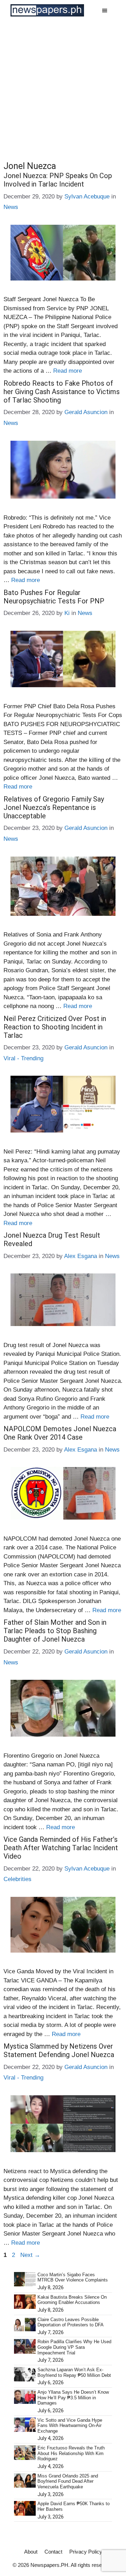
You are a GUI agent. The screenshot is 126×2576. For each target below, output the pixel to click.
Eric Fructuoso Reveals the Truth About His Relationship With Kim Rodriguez (71, 2453)
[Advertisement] (63, 87)
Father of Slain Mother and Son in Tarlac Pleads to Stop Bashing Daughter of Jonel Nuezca (55, 1631)
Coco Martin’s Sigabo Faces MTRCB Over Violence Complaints (73, 2277)
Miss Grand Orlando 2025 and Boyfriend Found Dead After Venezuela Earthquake (68, 2481)
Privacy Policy (86, 2552)
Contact (53, 2552)
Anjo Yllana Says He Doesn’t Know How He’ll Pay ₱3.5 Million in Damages (73, 2398)
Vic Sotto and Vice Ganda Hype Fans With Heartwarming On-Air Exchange (70, 2426)
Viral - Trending (23, 1058)
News (11, 207)
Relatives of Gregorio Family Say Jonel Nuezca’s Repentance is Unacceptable (54, 807)
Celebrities (17, 1879)
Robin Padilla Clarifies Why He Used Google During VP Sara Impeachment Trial (74, 2347)
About (31, 2552)
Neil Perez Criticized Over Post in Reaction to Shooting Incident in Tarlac (55, 1027)
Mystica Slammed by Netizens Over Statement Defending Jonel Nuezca (59, 2050)
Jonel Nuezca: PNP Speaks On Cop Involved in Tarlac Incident (58, 180)
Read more (68, 371)
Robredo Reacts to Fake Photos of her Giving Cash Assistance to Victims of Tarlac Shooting (62, 392)
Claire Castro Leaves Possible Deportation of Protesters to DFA (71, 2322)
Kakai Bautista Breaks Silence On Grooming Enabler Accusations (72, 2300)
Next (30, 2255)
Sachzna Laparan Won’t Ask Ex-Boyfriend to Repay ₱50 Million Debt (74, 2372)
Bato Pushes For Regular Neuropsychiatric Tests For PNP (54, 597)
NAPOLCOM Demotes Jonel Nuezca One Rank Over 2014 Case (60, 1433)
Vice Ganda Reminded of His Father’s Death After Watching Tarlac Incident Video (61, 1848)
